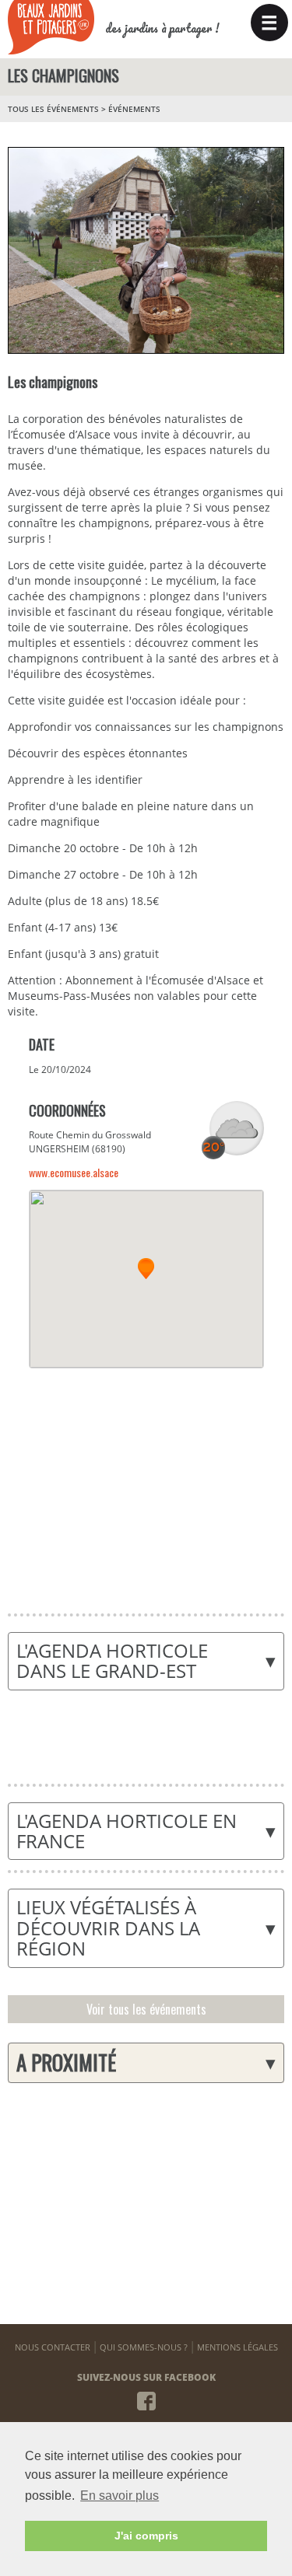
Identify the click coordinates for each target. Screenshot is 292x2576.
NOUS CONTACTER (53, 2347)
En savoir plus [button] (120, 2496)
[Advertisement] (146, 1481)
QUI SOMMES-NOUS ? (144, 2347)
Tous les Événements (53, 109)
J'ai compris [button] (146, 2536)
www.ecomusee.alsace (74, 1172)
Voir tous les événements (146, 2009)
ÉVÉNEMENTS (134, 109)
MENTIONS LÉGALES (237, 2347)
